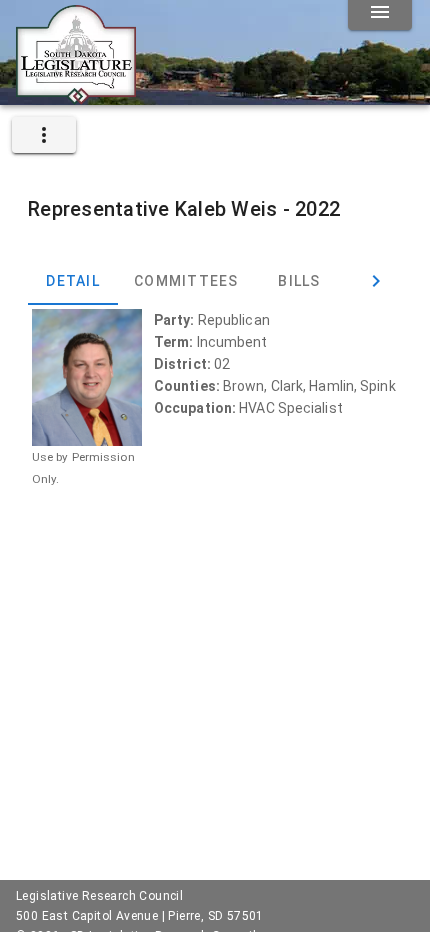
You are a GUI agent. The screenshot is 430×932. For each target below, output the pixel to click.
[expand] (44, 135)
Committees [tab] (186, 281)
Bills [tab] (299, 281)
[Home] (76, 97)
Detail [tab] (73, 281)
